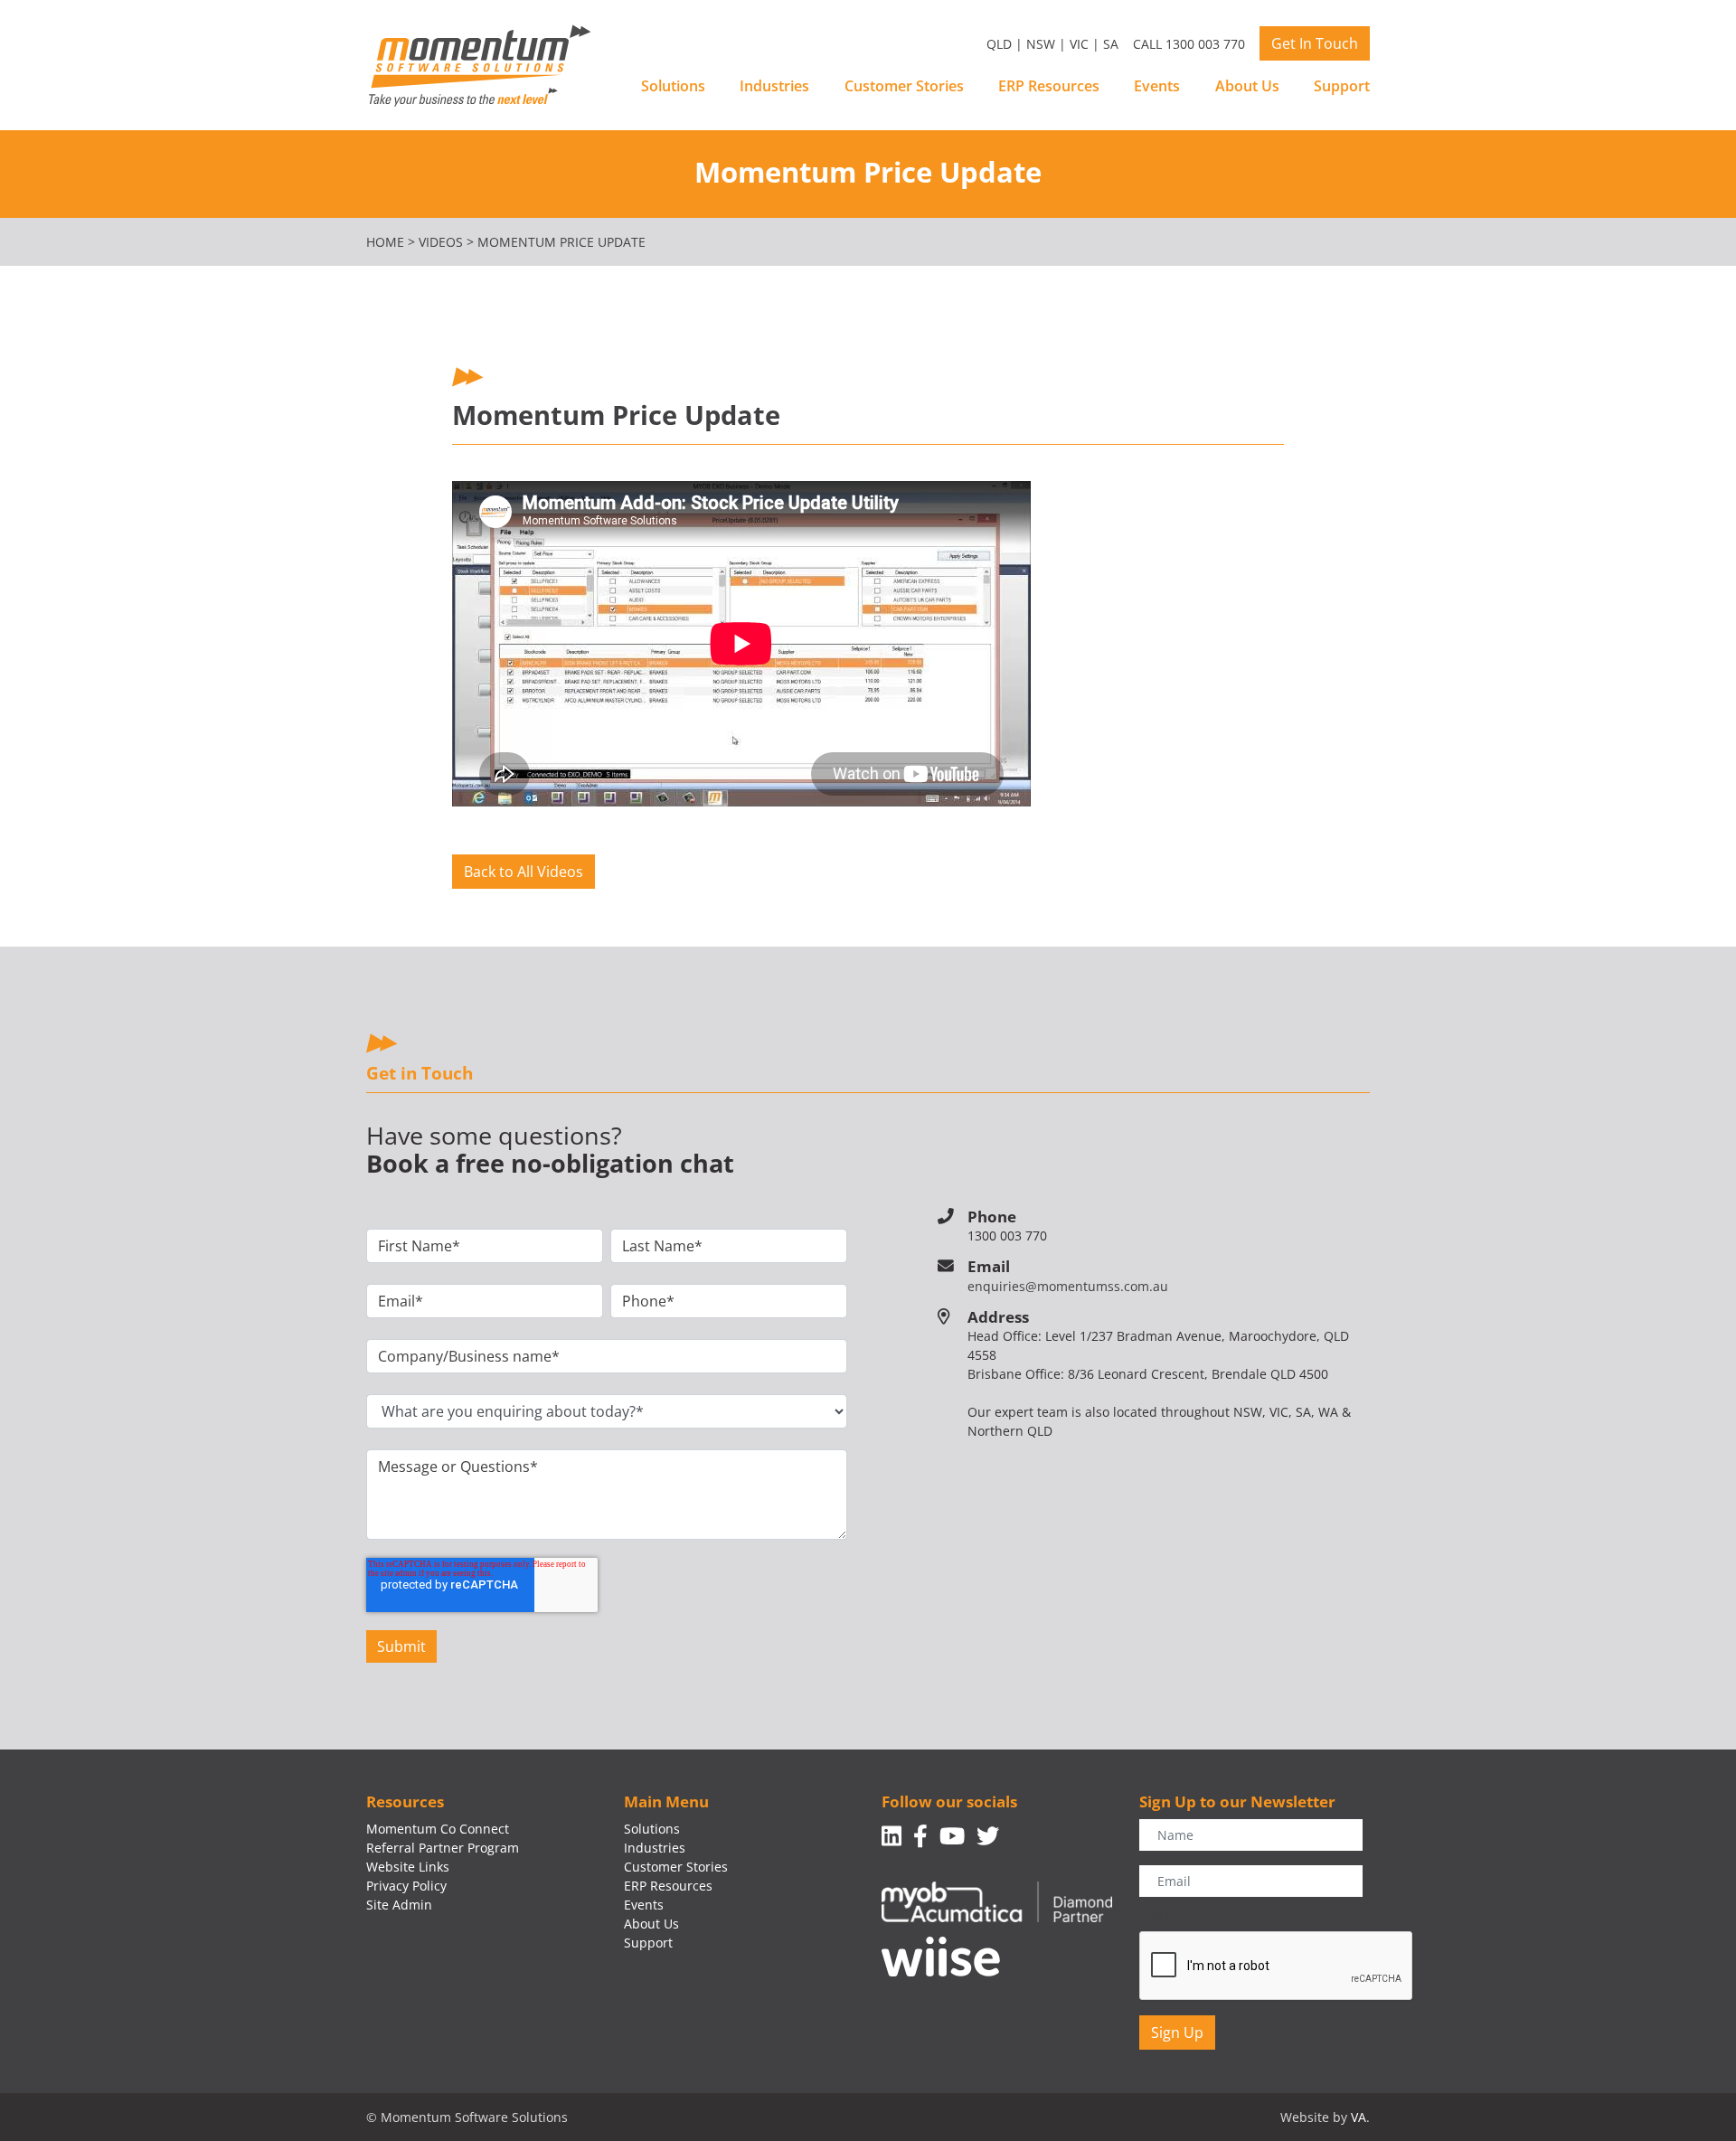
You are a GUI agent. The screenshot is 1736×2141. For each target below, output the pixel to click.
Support (1342, 86)
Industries (774, 86)
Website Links (408, 1867)
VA (1359, 2117)
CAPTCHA (1168, 1918)
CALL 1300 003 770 (1189, 44)
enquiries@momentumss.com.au (1068, 1286)
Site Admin (399, 1905)
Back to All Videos (524, 872)
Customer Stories (904, 86)
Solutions (673, 86)
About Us (1247, 86)
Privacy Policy (406, 1886)
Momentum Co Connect (438, 1829)
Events (1157, 86)
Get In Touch (1315, 43)
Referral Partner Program (443, 1848)
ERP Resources (1049, 86)
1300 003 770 (1007, 1236)
